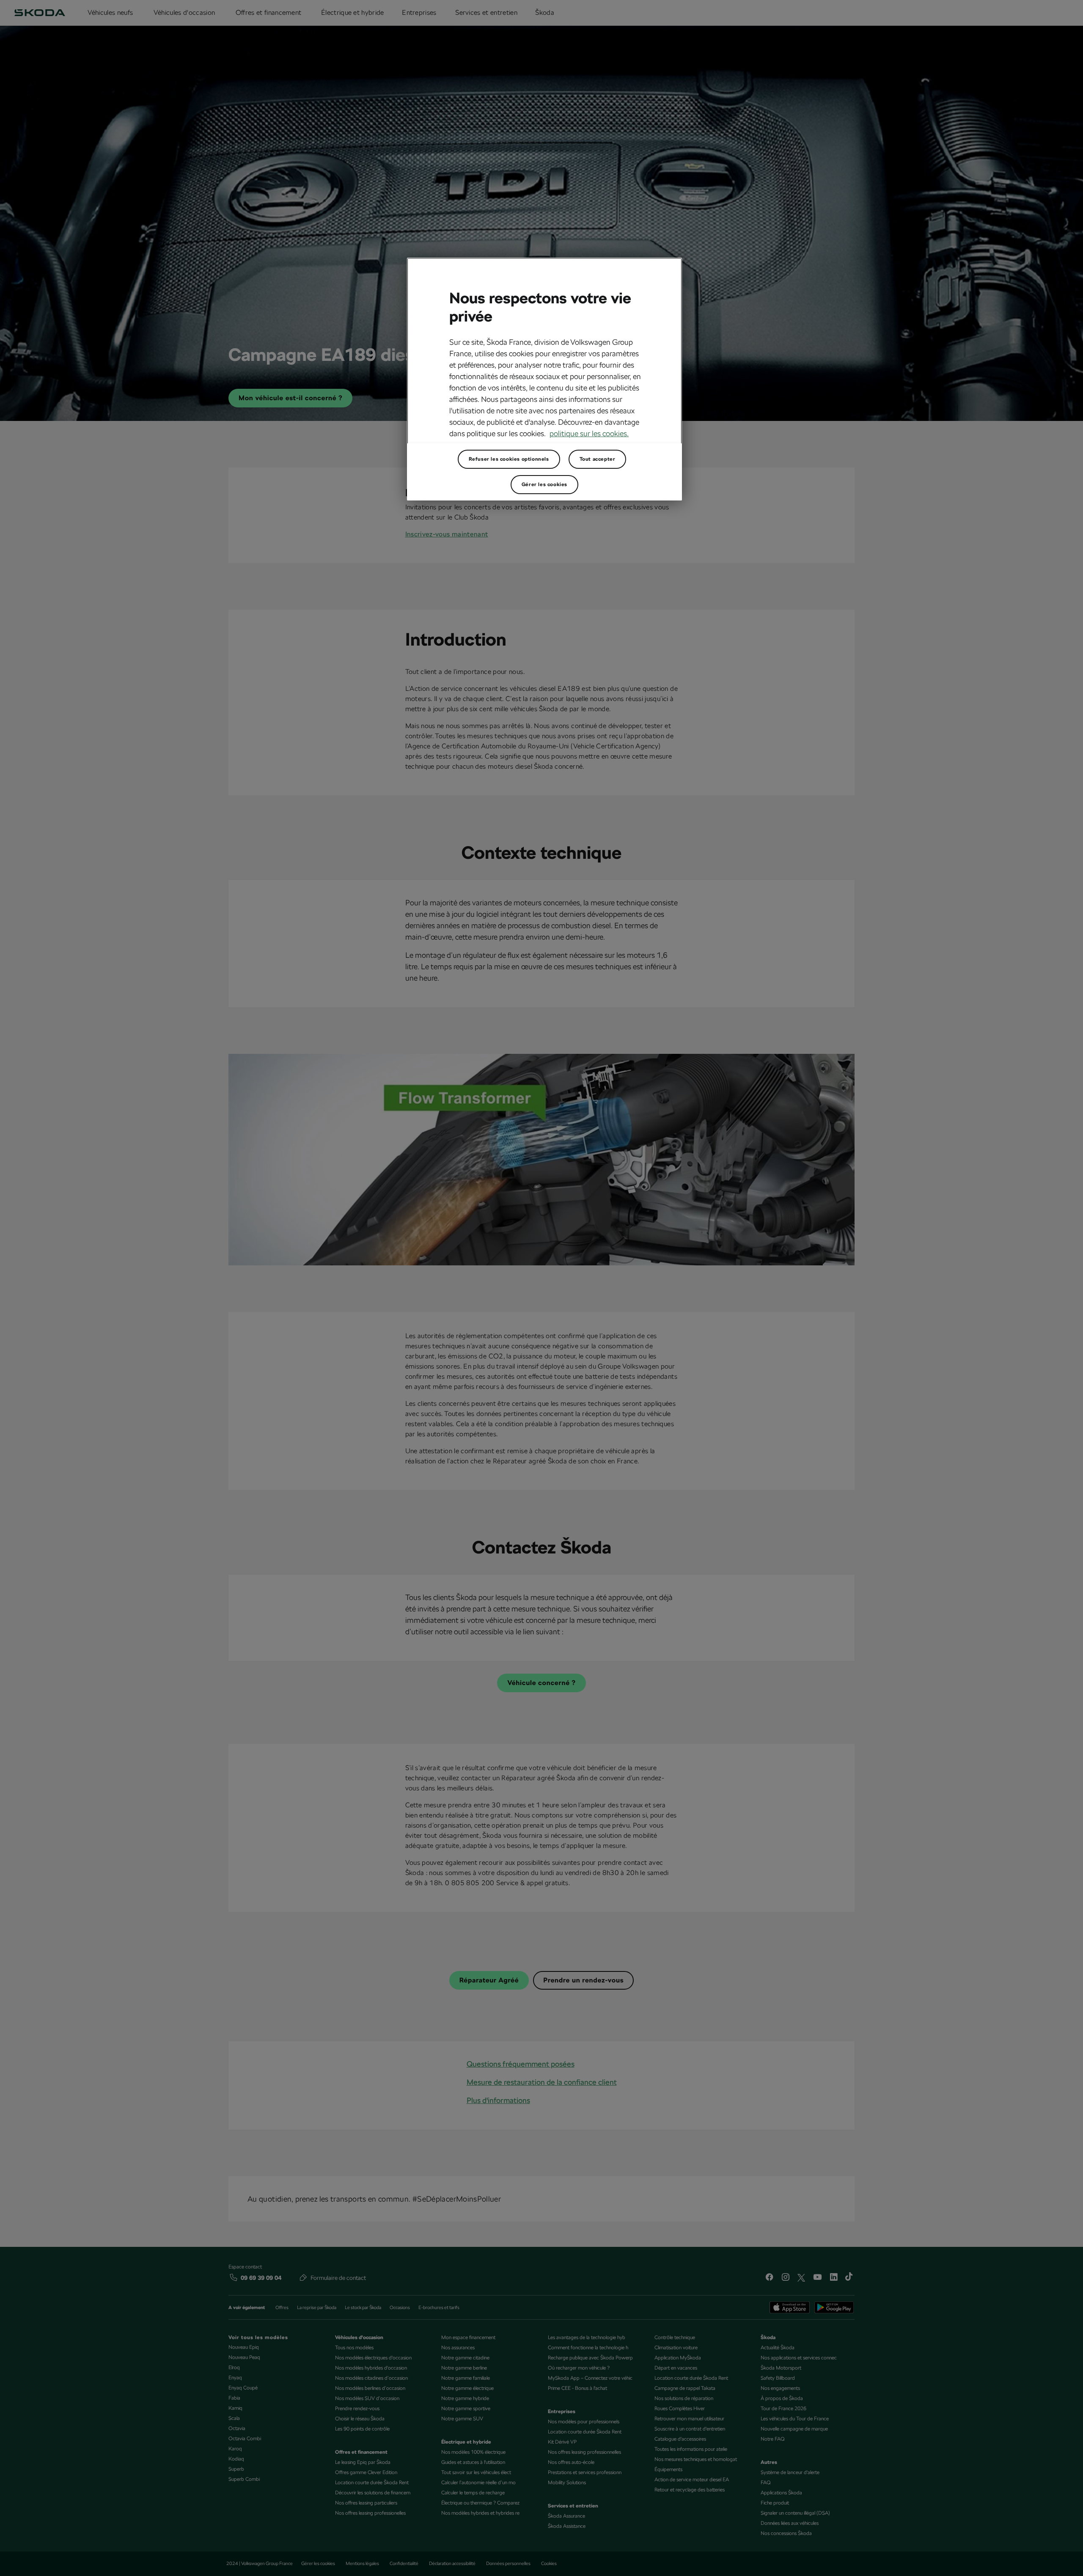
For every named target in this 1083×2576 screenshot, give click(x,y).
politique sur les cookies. (589, 433)
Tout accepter (598, 459)
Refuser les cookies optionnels (509, 459)
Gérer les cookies (544, 484)
